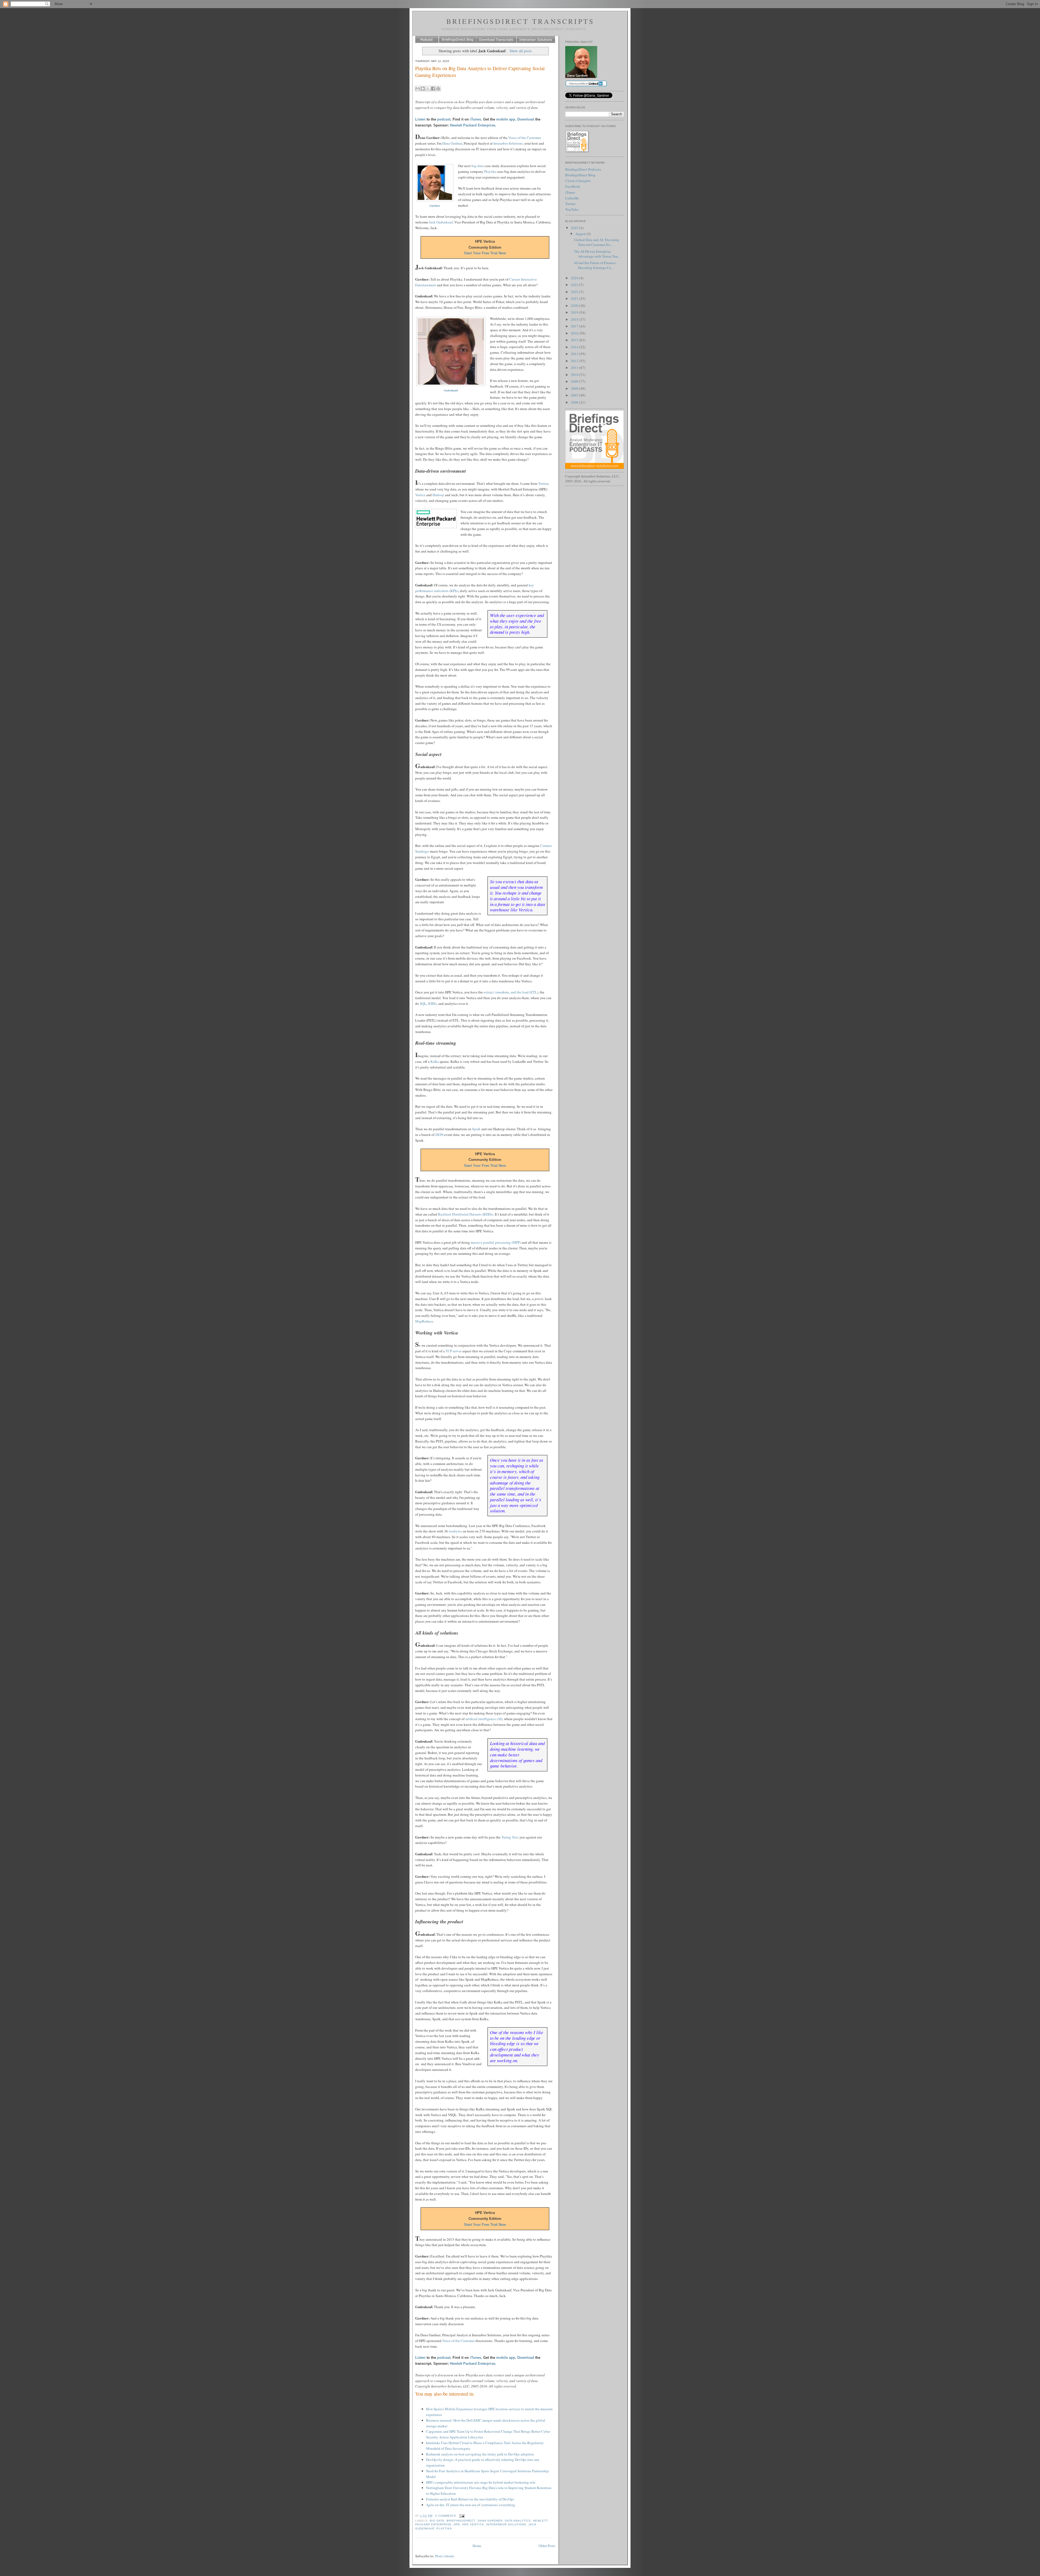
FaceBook (573, 186)
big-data (478, 166)
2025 (575, 228)
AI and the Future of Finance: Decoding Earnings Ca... (595, 265)
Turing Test (510, 1837)
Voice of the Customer (525, 138)
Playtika (490, 171)
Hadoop (438, 495)
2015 (575, 340)
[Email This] (418, 89)
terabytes (455, 1531)
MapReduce (424, 1321)
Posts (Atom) (445, 2556)
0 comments (446, 2516)
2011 (575, 368)
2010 (575, 375)
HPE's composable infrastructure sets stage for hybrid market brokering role (481, 2482)
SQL (423, 1003)
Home (477, 2546)
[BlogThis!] (423, 89)
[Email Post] (461, 2516)
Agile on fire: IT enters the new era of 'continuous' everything (471, 2505)
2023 (575, 285)
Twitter (543, 483)
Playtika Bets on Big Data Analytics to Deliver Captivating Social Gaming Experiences (480, 72)
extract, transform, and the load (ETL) (511, 992)
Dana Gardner (452, 143)
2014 (575, 347)
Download (526, 119)
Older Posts (547, 2546)
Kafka (435, 1061)
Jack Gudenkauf (441, 222)
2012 (575, 361)
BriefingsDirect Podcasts (583, 169)
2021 (575, 298)
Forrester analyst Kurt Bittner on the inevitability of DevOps (470, 2499)
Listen (420, 119)
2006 (575, 402)
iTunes (475, 119)
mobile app (506, 119)
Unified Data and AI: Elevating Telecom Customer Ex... (597, 242)
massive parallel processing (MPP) (496, 1242)
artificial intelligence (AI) (484, 1719)
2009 (575, 381)
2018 (575, 319)
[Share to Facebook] (433, 89)
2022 (575, 292)
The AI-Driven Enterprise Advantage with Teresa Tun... (597, 254)
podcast (444, 119)
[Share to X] (428, 89)
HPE (457, 2524)
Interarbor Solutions (508, 143)
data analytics (518, 2521)
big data (437, 2521)
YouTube (572, 209)
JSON (439, 1135)
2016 (575, 333)
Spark (476, 1129)
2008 (575, 388)
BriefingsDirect (461, 2521)
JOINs (432, 1003)
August (581, 234)
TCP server (454, 1351)
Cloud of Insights (578, 181)
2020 (575, 306)
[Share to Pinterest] (438, 89)
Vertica (420, 495)
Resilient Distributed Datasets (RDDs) (466, 1214)
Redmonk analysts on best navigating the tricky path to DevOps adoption (480, 2454)
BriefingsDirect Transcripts (520, 21)
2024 (575, 278)
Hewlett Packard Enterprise (472, 125)
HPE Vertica (473, 2524)
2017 (575, 326)
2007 (575, 395)
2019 (575, 312)
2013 (575, 354)
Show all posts (521, 51)
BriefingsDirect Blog (580, 175)
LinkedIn (572, 198)
